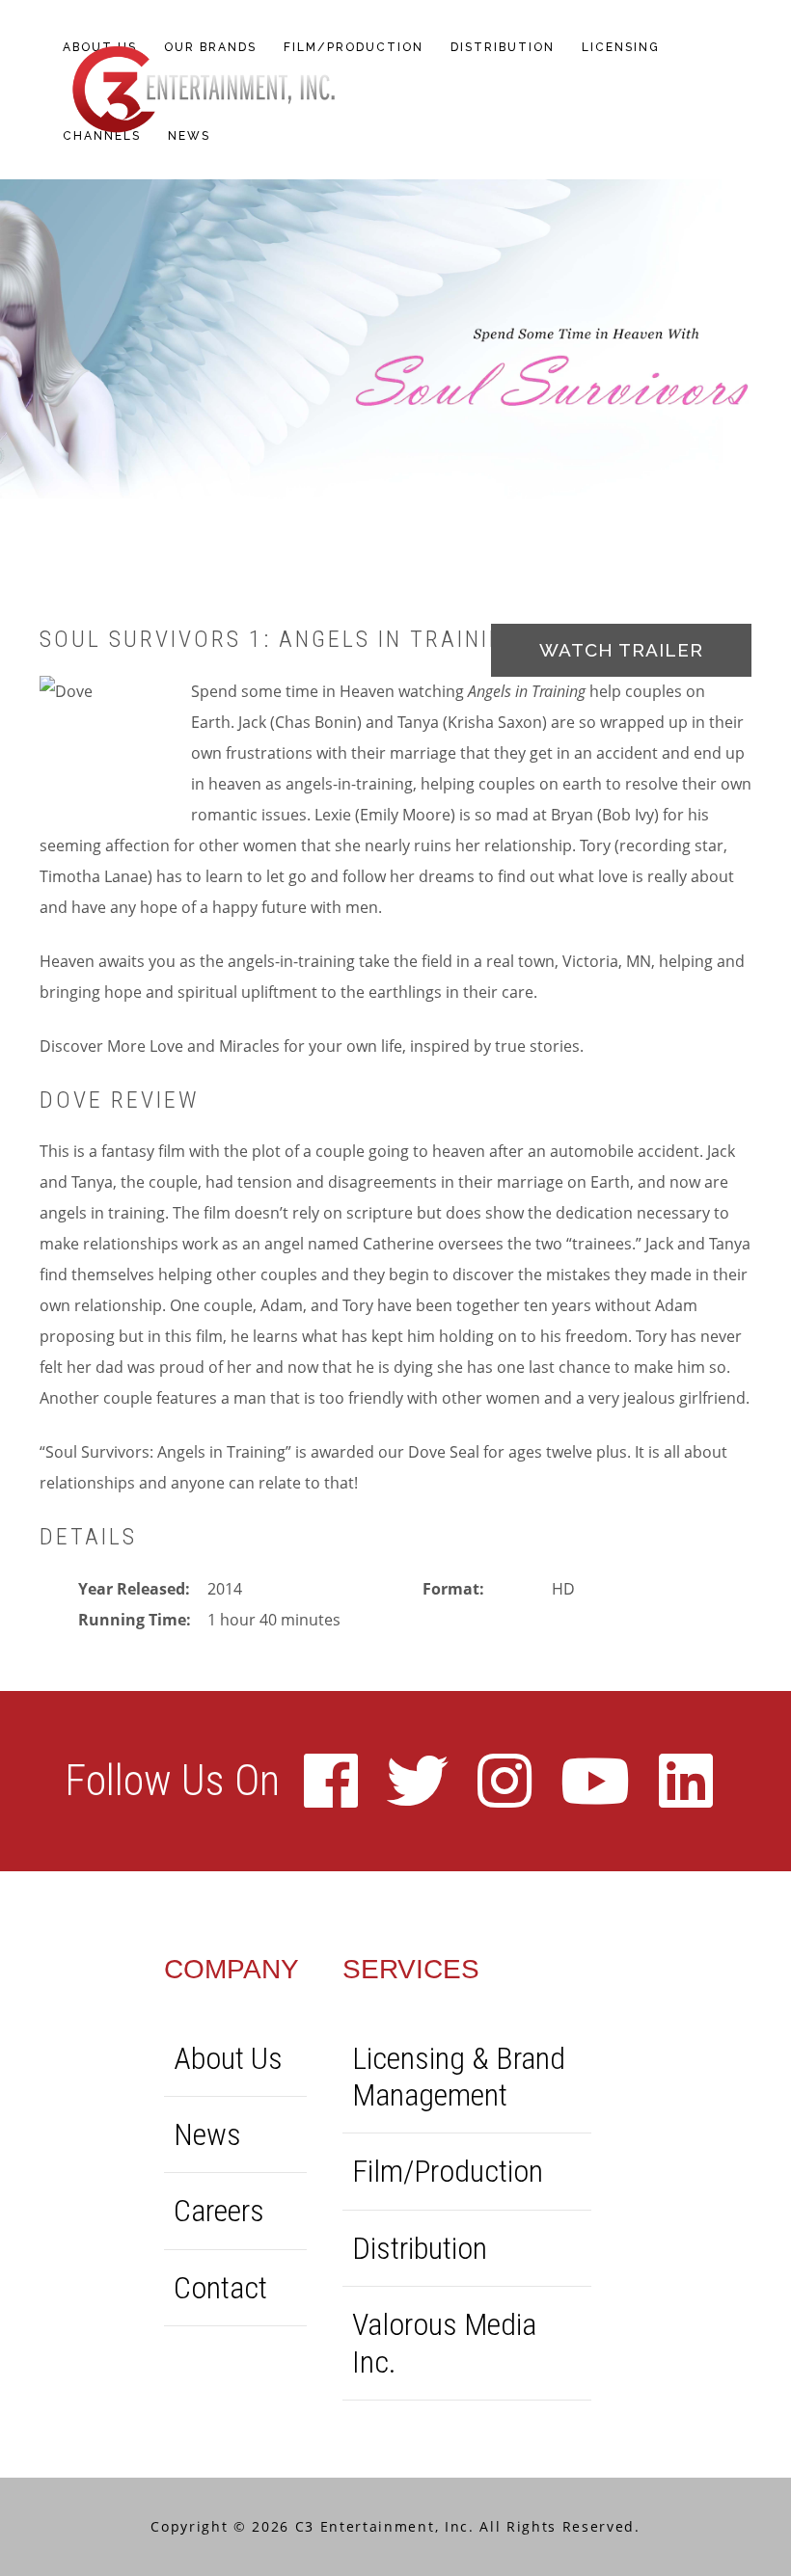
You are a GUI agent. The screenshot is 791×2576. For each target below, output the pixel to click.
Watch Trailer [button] (621, 650)
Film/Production (448, 2171)
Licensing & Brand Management (459, 2077)
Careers (219, 2211)
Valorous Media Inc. (444, 2343)
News (207, 2134)
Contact (220, 2288)
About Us (228, 2058)
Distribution (420, 2248)
